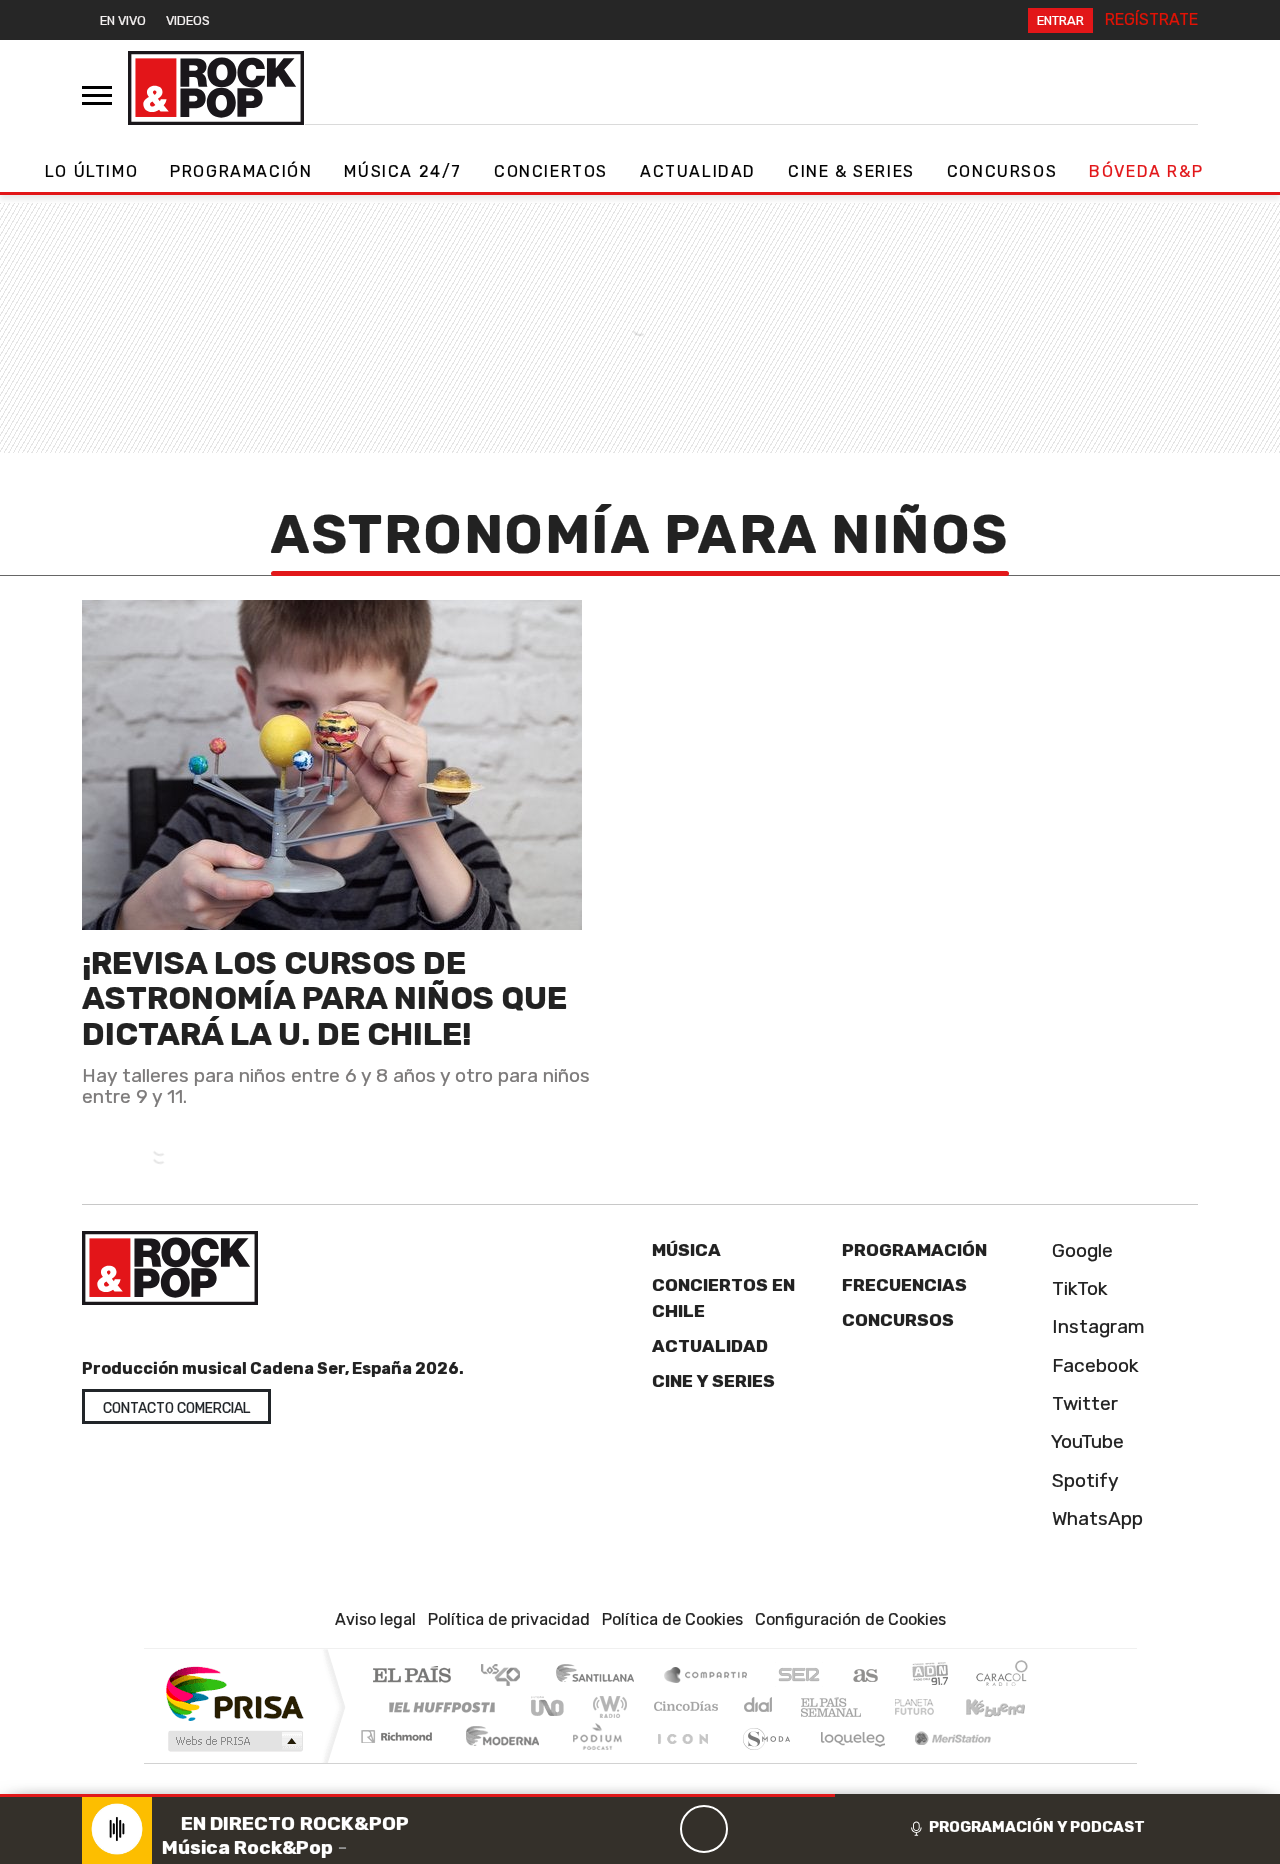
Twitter (1082, 1403)
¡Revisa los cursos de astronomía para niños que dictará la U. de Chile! (324, 998)
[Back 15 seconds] (656, 1829)
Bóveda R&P (1146, 171)
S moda (760, 1761)
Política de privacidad (509, 1619)
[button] (417, 1795)
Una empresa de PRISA (234, 1692)
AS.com (862, 1676)
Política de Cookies (672, 1619)
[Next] (800, 1829)
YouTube (1085, 1441)
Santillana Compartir (707, 1676)
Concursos (1002, 171)
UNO (549, 1706)
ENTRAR (1060, 20)
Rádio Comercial (1031, 1761)
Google (1080, 1250)
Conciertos (551, 171)
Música (686, 1250)
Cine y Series (713, 1381)
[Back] (608, 1829)
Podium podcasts (399, 1731)
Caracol (1002, 1676)
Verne (872, 1706)
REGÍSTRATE (1151, 19)
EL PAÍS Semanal (813, 1706)
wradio (606, 1706)
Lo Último (91, 171)
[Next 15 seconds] (752, 1829)
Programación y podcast (1037, 1827)
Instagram (1096, 1326)
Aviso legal (375, 1619)
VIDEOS (188, 20)
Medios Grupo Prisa (233, 1741)
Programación (241, 171)
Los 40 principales (507, 1676)
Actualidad (698, 171)
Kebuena (1005, 1706)
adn (928, 1676)
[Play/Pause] (704, 1829)
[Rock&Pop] (216, 88)
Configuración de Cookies (850, 1619)
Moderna (497, 1761)
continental (759, 1706)
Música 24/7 (403, 171)
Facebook (1093, 1365)
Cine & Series (851, 171)
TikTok (1077, 1288)
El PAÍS (411, 1676)
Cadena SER (799, 1676)
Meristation (942, 1761)
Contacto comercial (176, 1408)
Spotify (1083, 1480)
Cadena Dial (933, 1706)
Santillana (601, 1676)
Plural (591, 1761)
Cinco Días (683, 1706)
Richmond (399, 1761)
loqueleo (846, 1761)
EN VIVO (123, 20)
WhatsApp (1095, 1518)
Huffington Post (438, 1706)
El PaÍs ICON (679, 1761)
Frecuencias (904, 1285)
